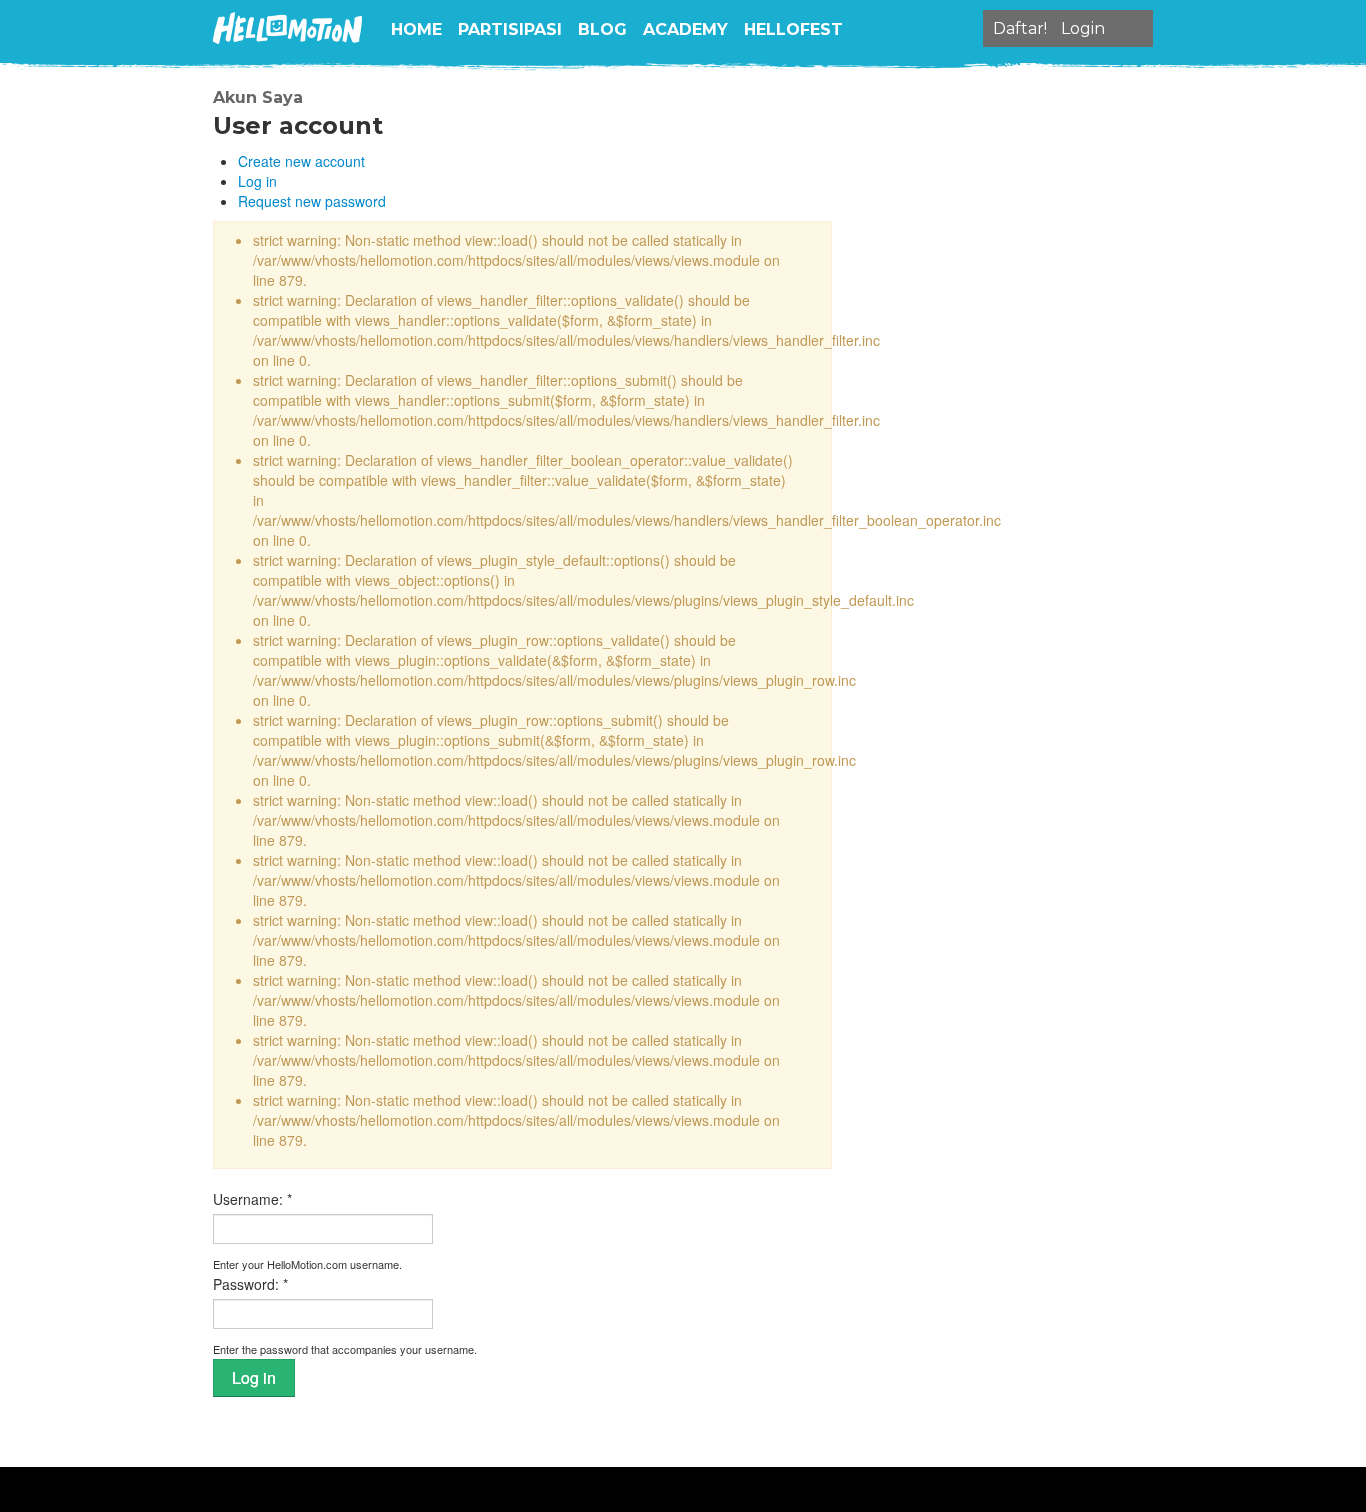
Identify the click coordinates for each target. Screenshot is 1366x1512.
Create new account (301, 161)
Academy (685, 29)
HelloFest (793, 29)
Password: (250, 1284)
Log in (257, 181)
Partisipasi (510, 29)
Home (416, 29)
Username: (252, 1199)
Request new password (312, 201)
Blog (602, 29)
